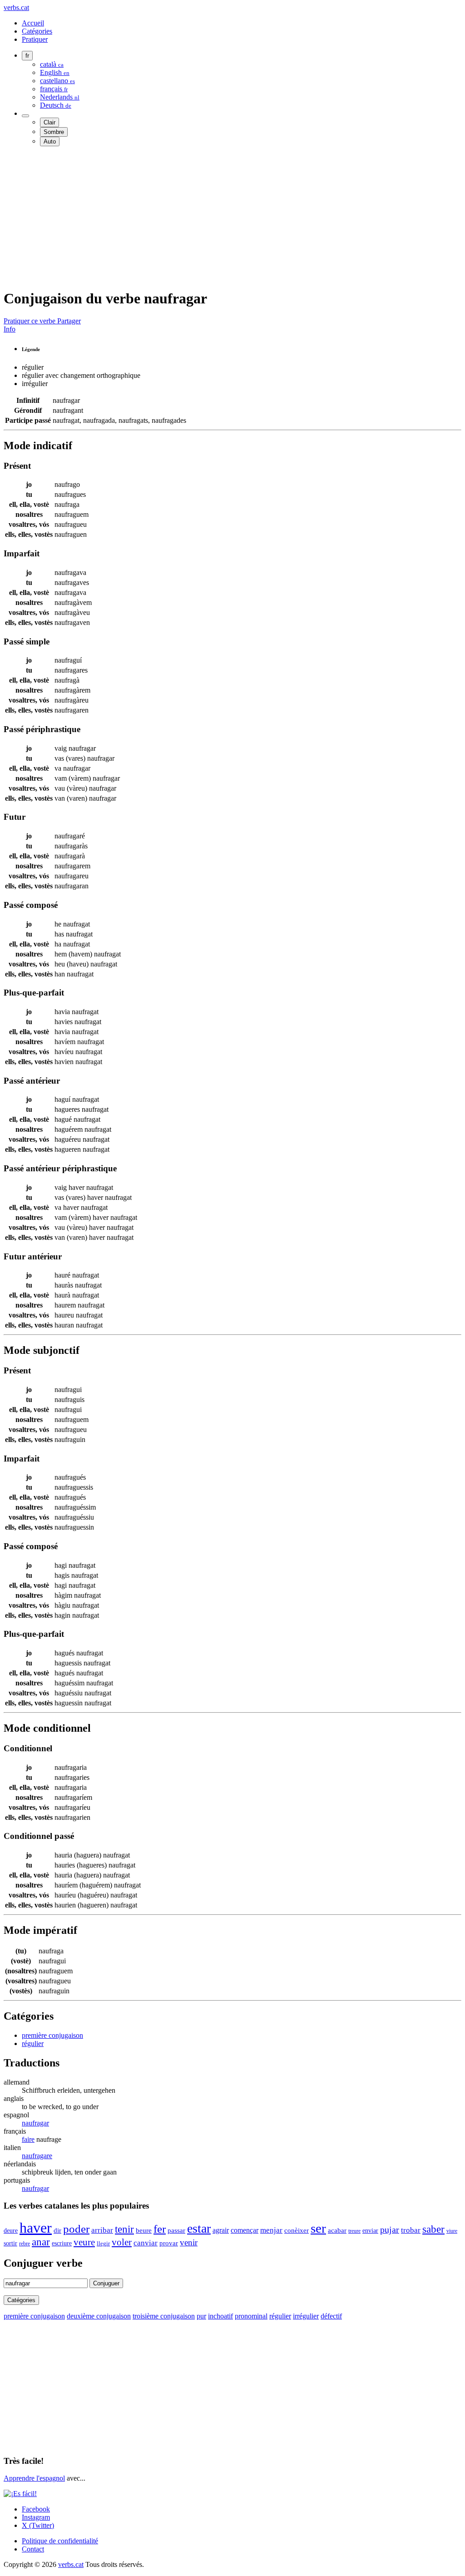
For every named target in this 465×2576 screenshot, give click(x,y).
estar (199, 2228)
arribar (102, 2230)
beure (144, 2230)
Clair (49, 122)
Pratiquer (35, 39)
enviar (370, 2231)
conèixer (297, 2230)
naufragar (35, 2123)
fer (160, 2229)
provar (169, 2243)
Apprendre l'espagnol (34, 2478)
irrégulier (306, 2316)
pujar (390, 2230)
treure (354, 2231)
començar (245, 2230)
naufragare (37, 2156)
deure (11, 2230)
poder (76, 2229)
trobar (411, 2230)
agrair (221, 2230)
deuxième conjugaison (99, 2316)
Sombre (54, 132)
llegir (103, 2244)
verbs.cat (16, 7)
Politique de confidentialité (60, 2541)
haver (36, 2228)
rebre (25, 2244)
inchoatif (220, 2316)
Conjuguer (106, 2283)
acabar (337, 2230)
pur (201, 2316)
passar (176, 2230)
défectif (331, 2316)
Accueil (33, 23)
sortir (10, 2243)
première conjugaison (52, 2035)
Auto (50, 141)
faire (28, 2139)
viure (452, 2231)
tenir (124, 2229)
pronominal (251, 2316)
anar (41, 2242)
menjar (271, 2230)
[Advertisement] (232, 217)
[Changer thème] (25, 116)
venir (189, 2242)
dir (57, 2230)
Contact (33, 2549)
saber (433, 2229)
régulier (33, 2043)
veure (84, 2242)
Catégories (37, 31)
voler (122, 2242)
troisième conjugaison (164, 2316)
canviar (146, 2243)
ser (318, 2228)
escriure (62, 2243)
